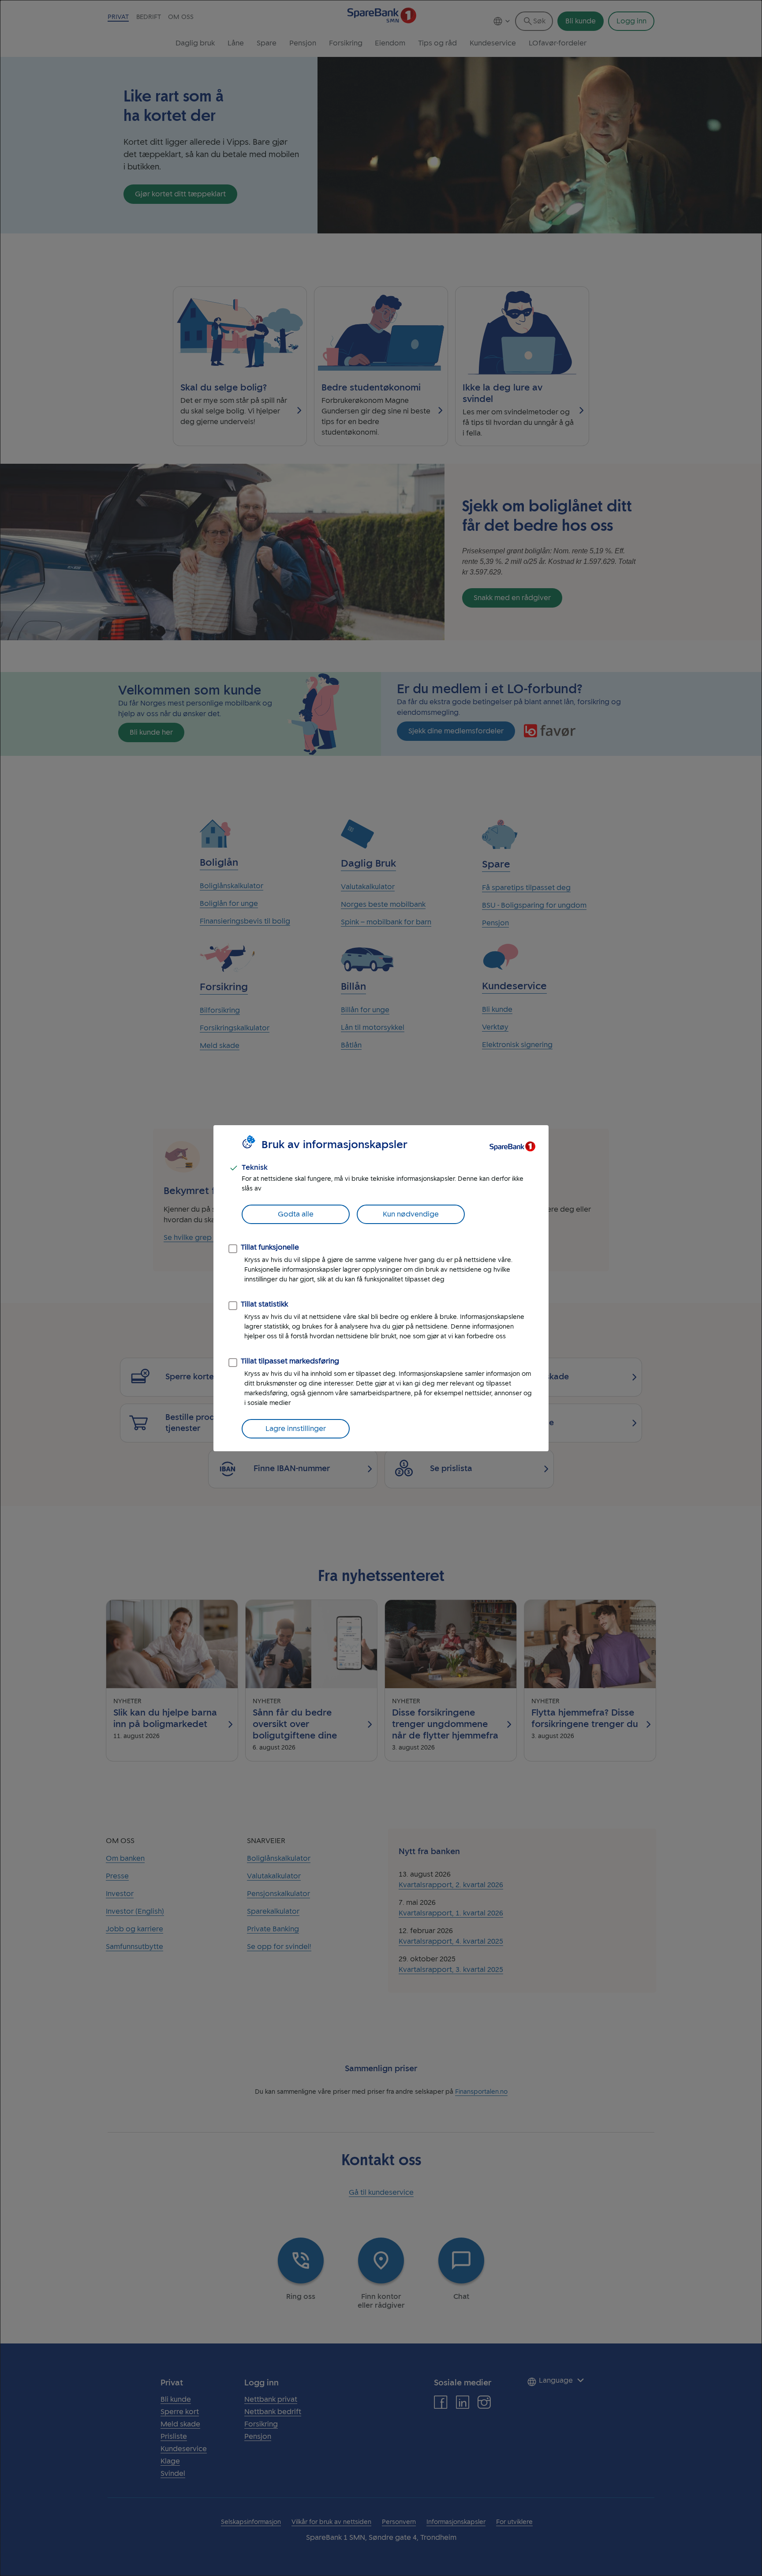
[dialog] (381, 1288)
